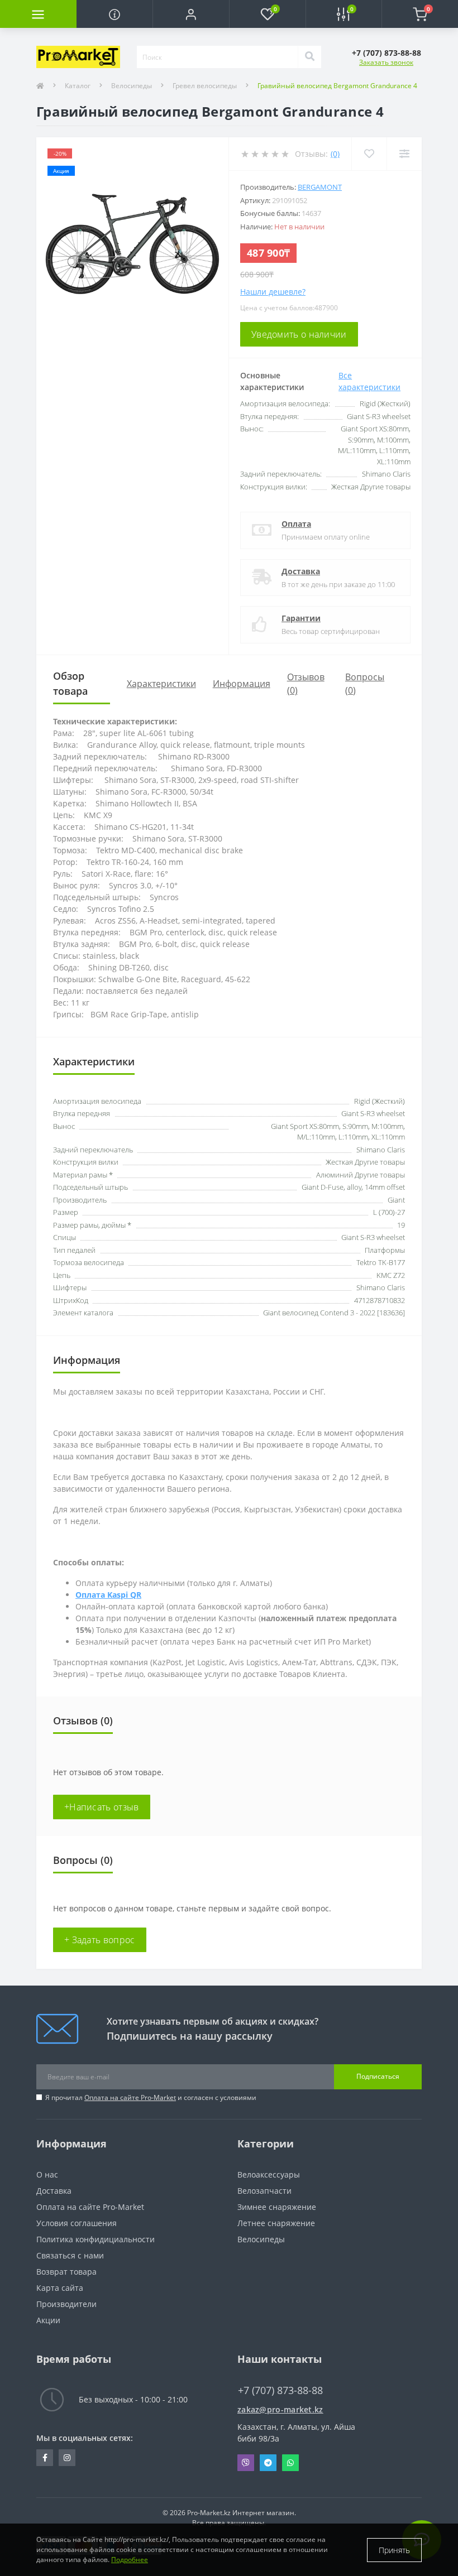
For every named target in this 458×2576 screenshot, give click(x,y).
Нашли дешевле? (273, 292)
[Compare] (404, 154)
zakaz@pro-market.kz (280, 2409)
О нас (47, 2174)
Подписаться (378, 2076)
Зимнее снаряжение (277, 2207)
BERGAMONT (320, 187)
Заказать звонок (386, 62)
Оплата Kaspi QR (108, 1595)
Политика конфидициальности (96, 2239)
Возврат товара (66, 2272)
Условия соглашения (77, 2223)
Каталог (78, 86)
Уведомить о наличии (299, 334)
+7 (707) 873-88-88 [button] (280, 2390)
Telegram (268, 2463)
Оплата (296, 524)
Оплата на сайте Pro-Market (130, 2097)
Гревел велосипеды (205, 86)
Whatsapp (290, 2463)
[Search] (309, 57)
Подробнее (130, 2560)
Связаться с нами (70, 2255)
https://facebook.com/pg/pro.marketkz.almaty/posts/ (45, 2458)
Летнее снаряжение (276, 2223)
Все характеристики (369, 381)
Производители (66, 2304)
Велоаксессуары (269, 2174)
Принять (394, 2550)
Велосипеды (132, 86)
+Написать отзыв (102, 1807)
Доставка (301, 571)
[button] (191, 14)
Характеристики (161, 684)
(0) (335, 154)
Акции (48, 2320)
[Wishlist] (369, 154)
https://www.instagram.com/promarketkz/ (67, 2458)
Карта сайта (60, 2288)
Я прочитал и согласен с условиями (151, 2097)
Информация (242, 684)
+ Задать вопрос (100, 1940)
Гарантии (301, 618)
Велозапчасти (264, 2191)
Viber (246, 2463)
